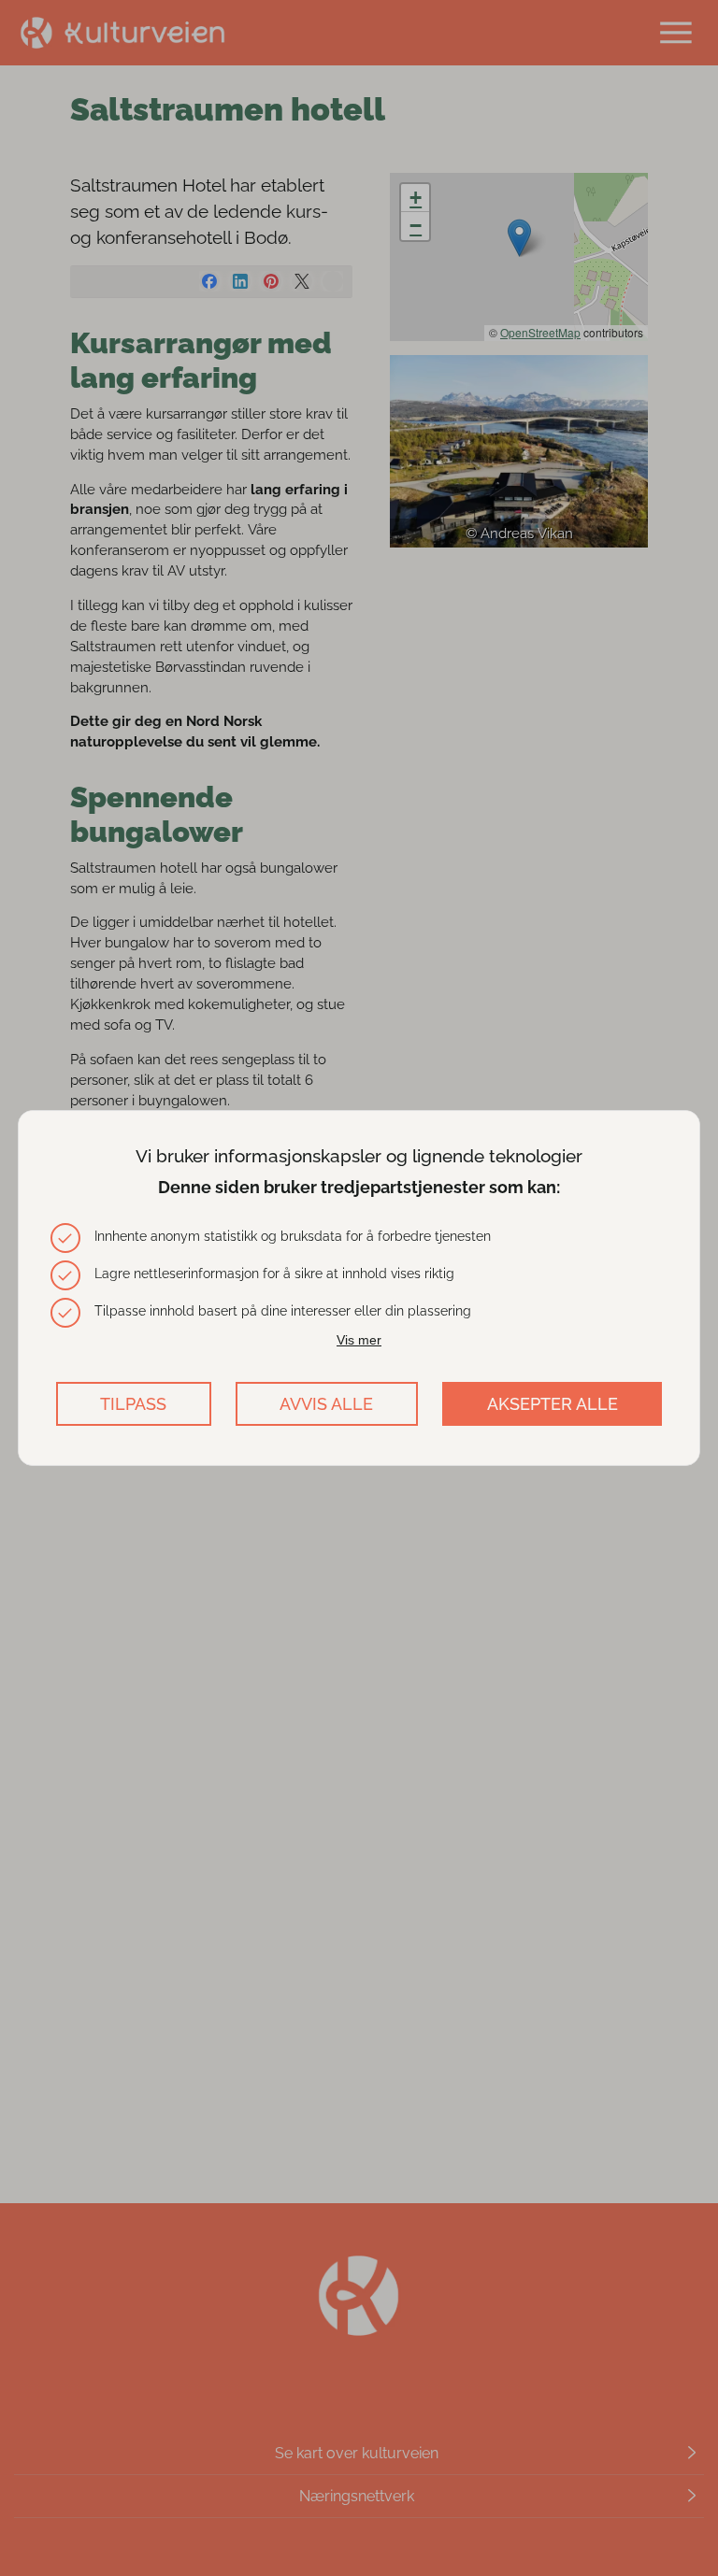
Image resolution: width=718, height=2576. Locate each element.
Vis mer (359, 1340)
